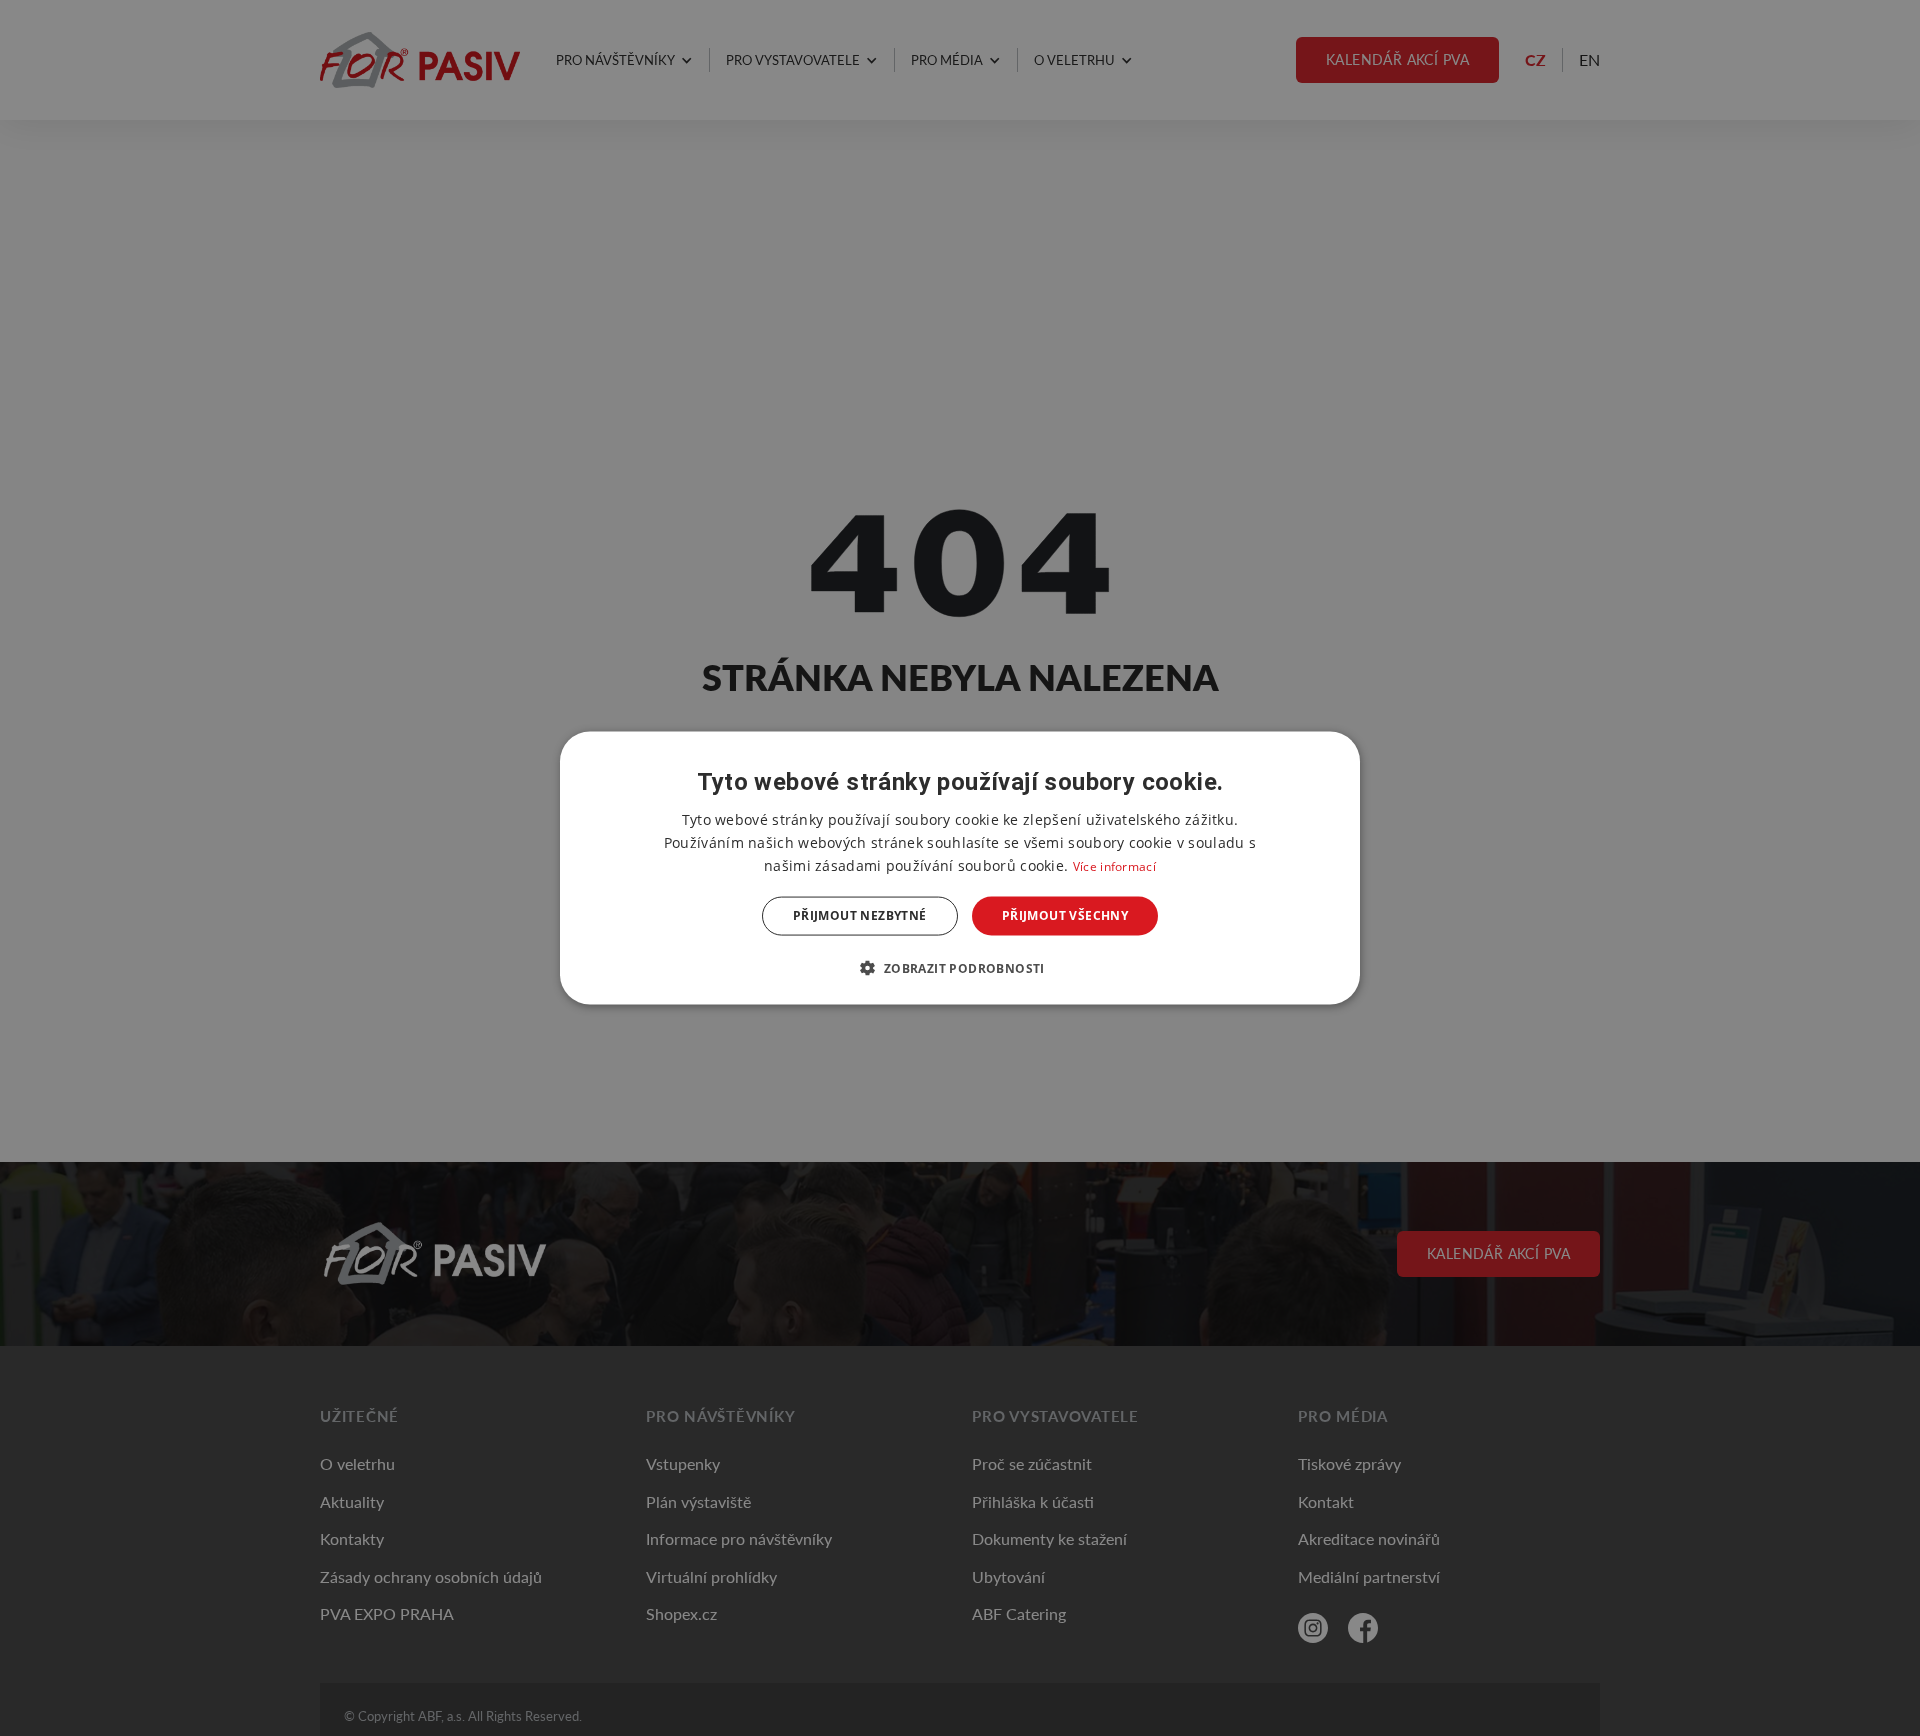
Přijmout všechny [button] (1065, 915)
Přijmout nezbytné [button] (860, 915)
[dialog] (960, 868)
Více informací (1114, 866)
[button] (959, 967)
